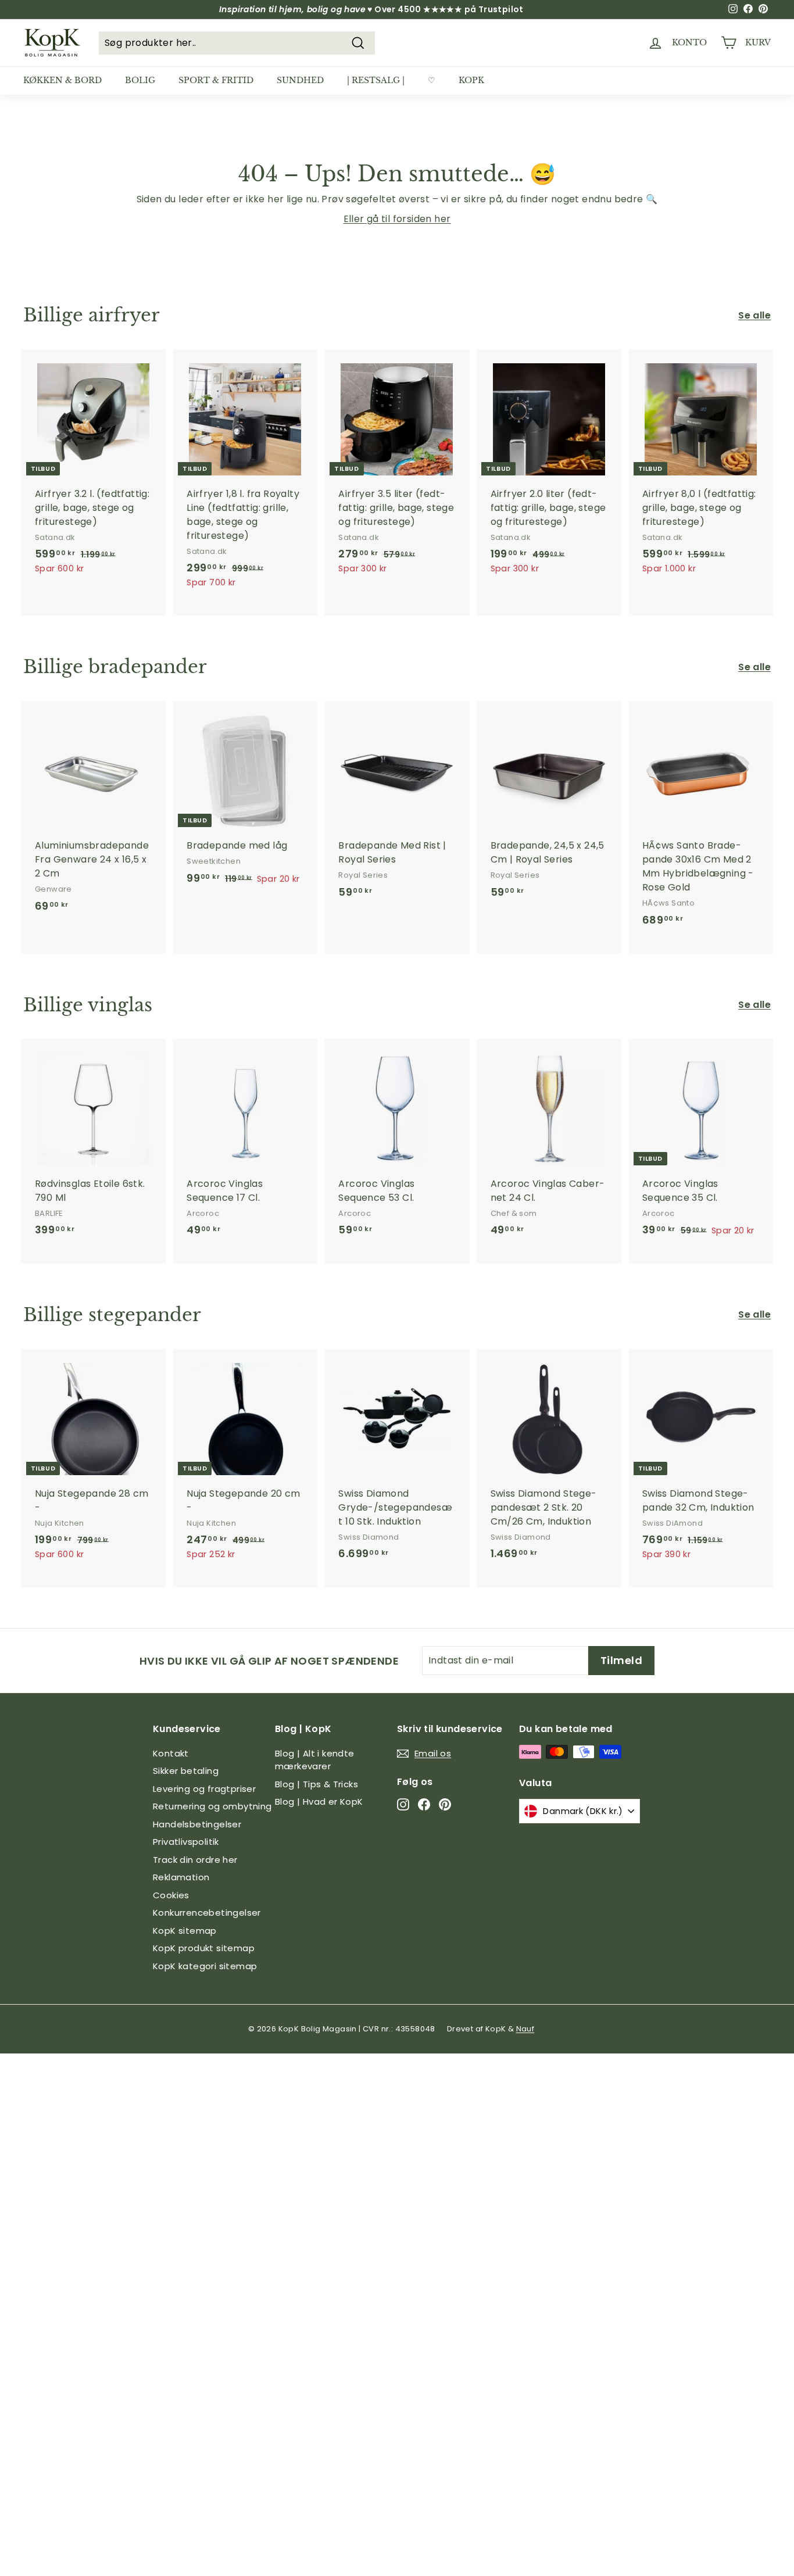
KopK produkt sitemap (204, 1948)
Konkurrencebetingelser (207, 1913)
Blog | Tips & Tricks (316, 1784)
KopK (471, 80)
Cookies (171, 1895)
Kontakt (171, 1753)
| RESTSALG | (376, 80)
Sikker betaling (186, 1771)
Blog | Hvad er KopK (319, 1802)
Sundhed (300, 80)
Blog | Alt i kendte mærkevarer (315, 1760)
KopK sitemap (185, 1931)
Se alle (754, 315)
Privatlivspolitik (186, 1842)
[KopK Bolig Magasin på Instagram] (403, 1804)
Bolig (140, 80)
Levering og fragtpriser (204, 1789)
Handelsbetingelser (197, 1824)
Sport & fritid (216, 80)
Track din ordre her (195, 1860)
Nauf (525, 2029)
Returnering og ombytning (212, 1806)
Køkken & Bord (62, 80)
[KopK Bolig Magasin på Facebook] (424, 1804)
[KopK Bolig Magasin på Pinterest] (445, 1804)
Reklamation (181, 1877)
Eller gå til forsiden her (397, 219)
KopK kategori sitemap (205, 1966)
